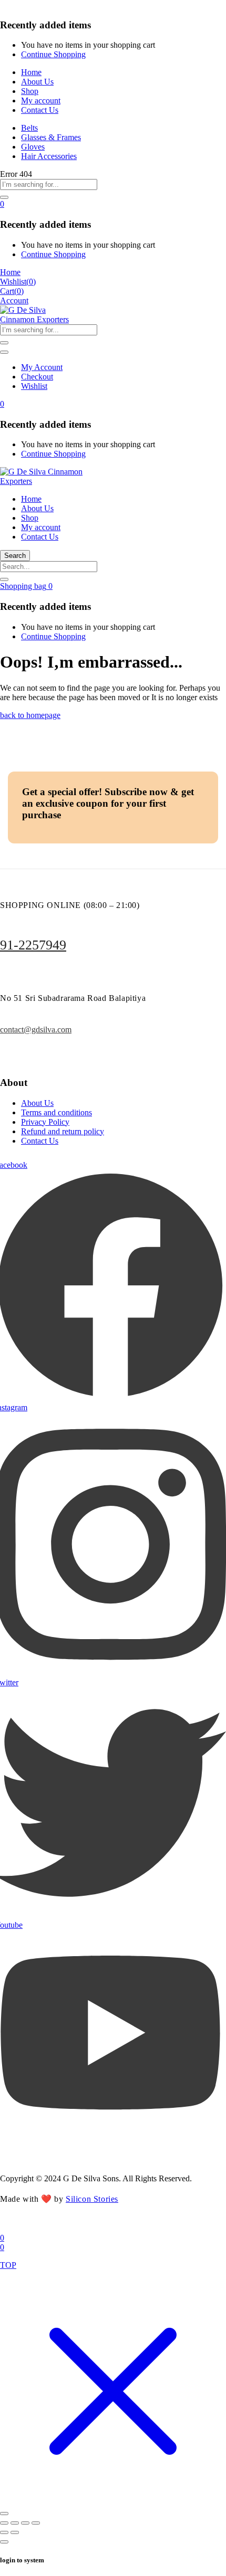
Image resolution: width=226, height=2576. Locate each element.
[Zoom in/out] (4, 2523)
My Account (42, 367)
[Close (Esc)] (36, 2523)
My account (41, 101)
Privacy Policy (45, 1122)
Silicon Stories (92, 2199)
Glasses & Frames (51, 137)
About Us (37, 82)
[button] (2, 204)
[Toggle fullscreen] (15, 2523)
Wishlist (34, 386)
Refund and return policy (63, 1131)
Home (31, 72)
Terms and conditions (56, 1112)
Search (15, 556)
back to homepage (30, 715)
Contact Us (40, 110)
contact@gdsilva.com (36, 1030)
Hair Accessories (49, 156)
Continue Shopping (53, 54)
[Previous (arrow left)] (4, 2532)
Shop (30, 91)
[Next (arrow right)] (15, 2532)
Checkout (37, 377)
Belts (29, 128)
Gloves (33, 147)
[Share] (25, 2523)
